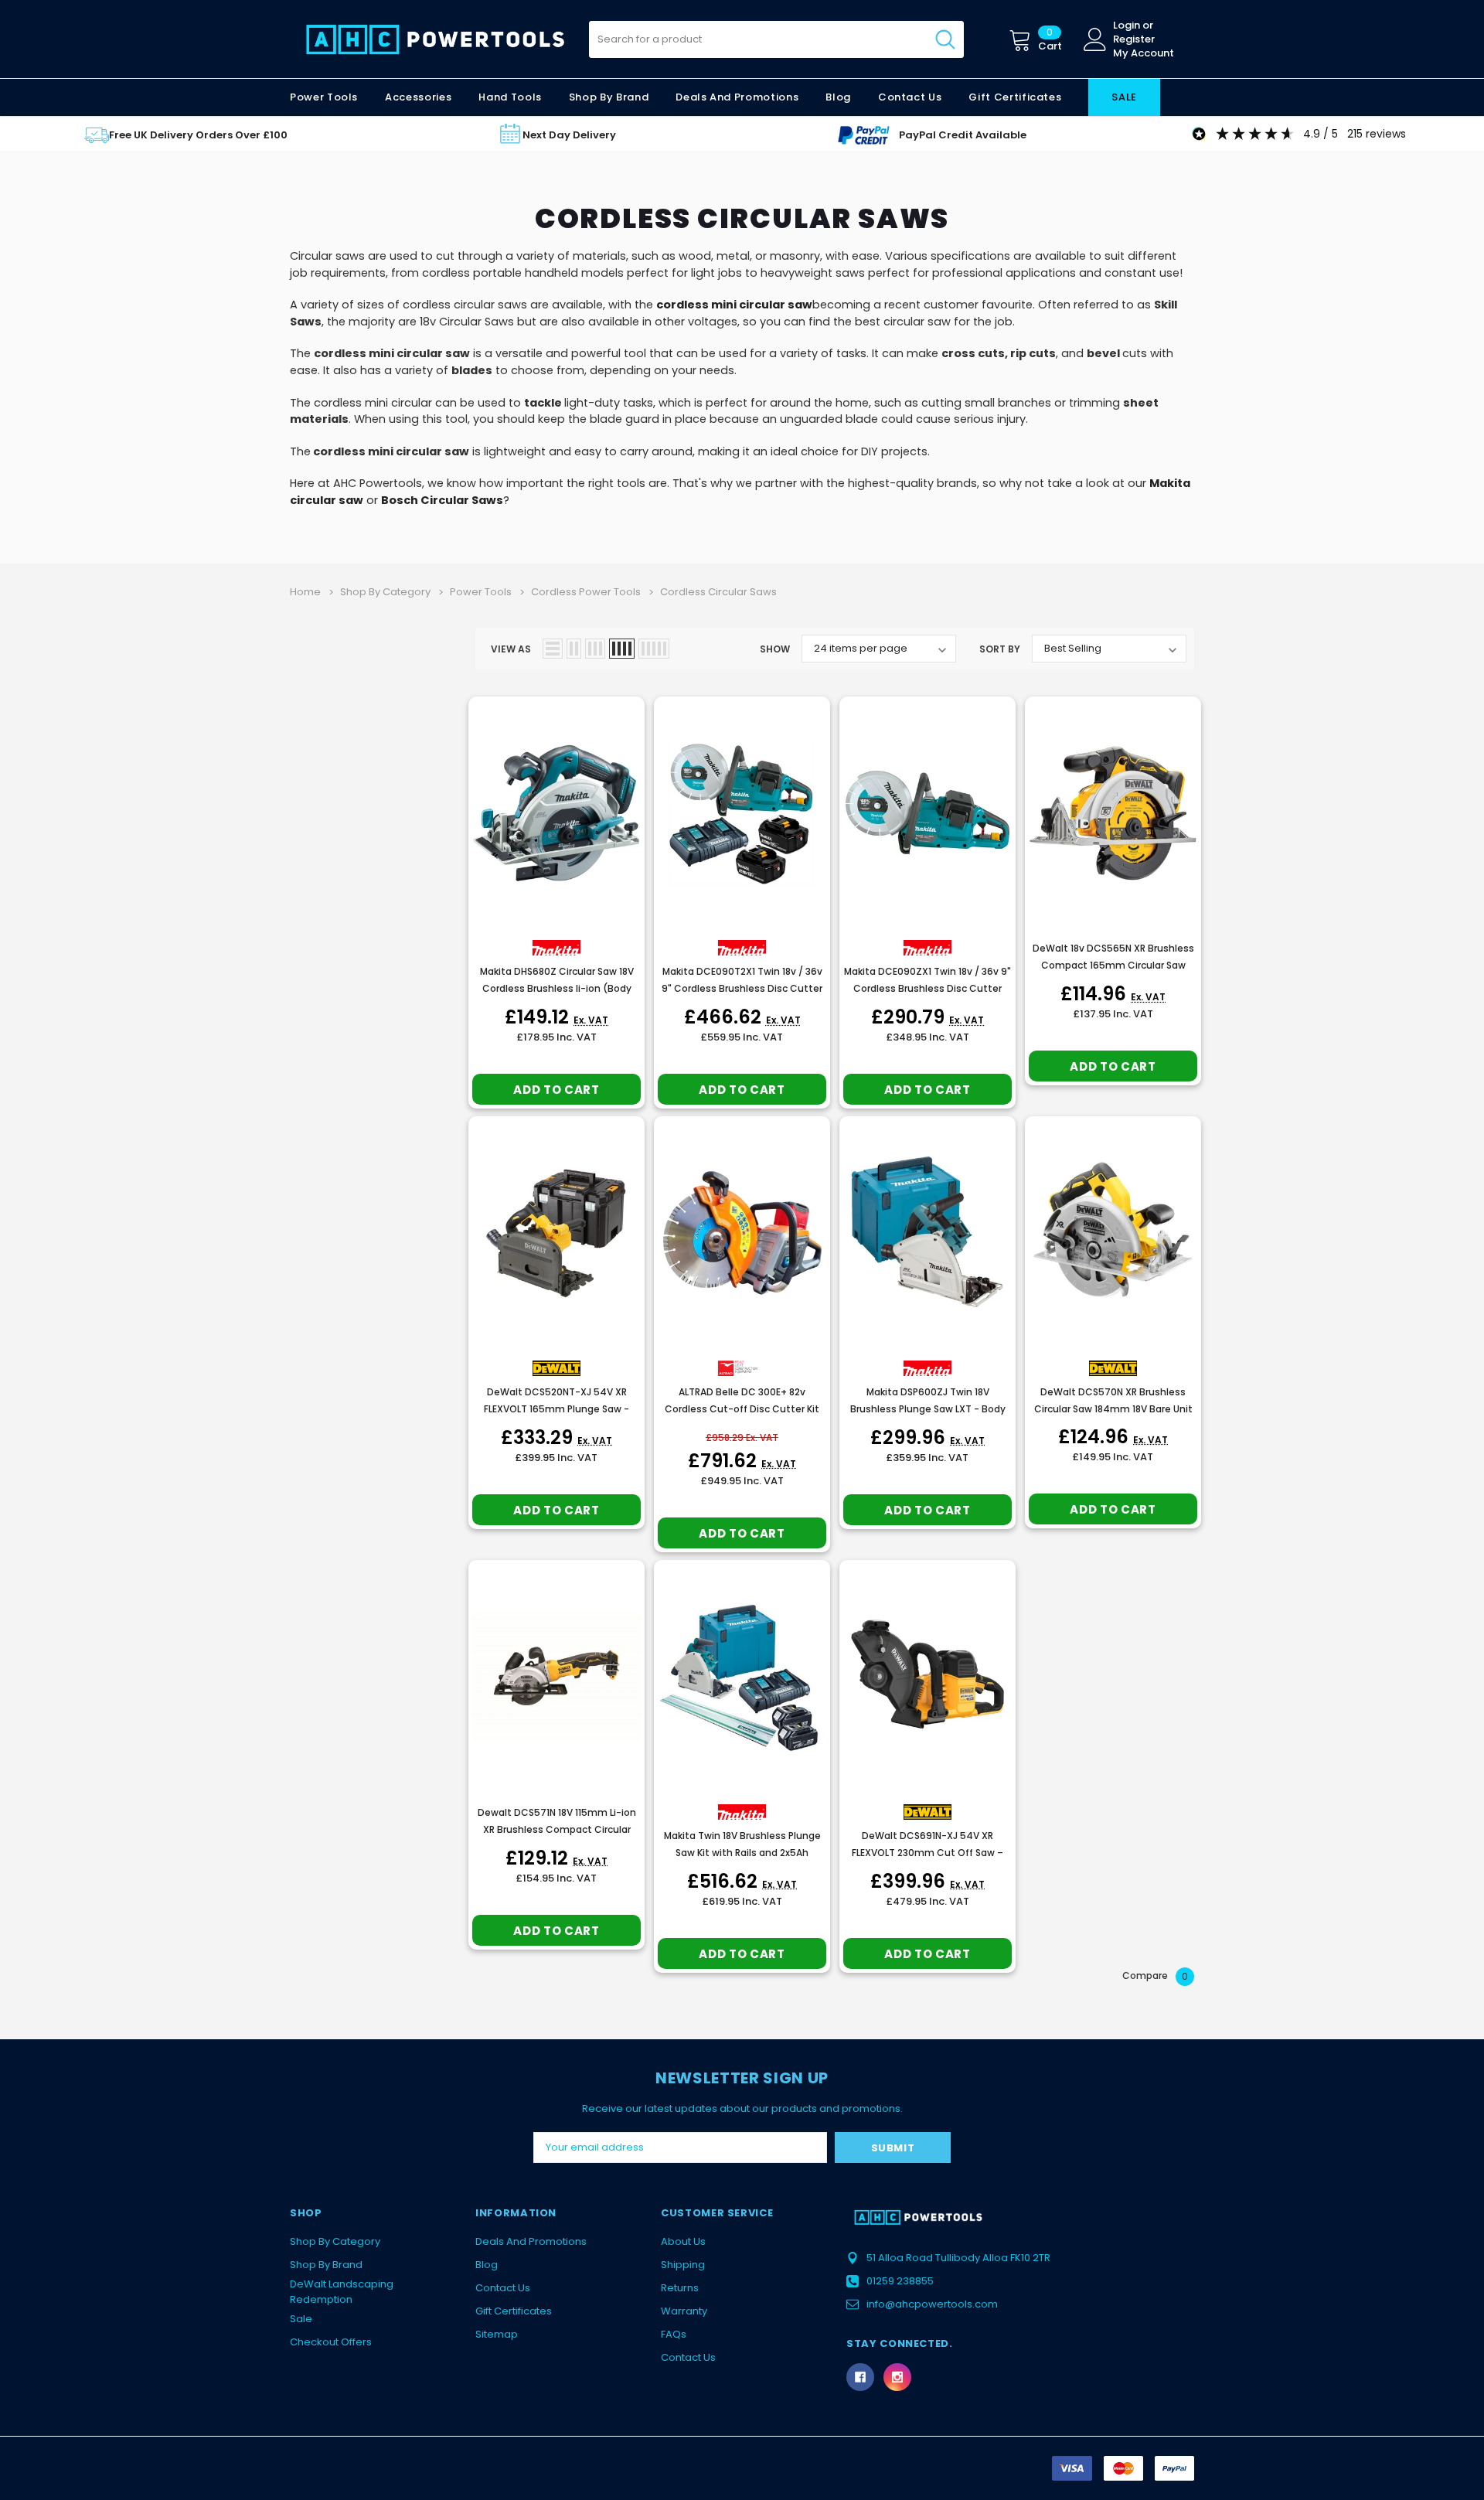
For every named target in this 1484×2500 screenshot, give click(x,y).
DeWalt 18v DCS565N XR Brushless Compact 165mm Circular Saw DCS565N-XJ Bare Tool (1113, 965)
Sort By (1000, 649)
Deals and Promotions (737, 97)
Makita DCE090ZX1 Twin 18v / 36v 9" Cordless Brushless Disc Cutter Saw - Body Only (927, 988)
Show (775, 649)
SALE (1124, 97)
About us (683, 2241)
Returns (680, 2288)
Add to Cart (556, 1090)
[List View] (553, 649)
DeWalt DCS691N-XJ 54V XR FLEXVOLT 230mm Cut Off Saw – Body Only (927, 1853)
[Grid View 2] (574, 649)
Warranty (684, 2311)
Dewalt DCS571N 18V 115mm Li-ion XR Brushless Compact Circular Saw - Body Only (557, 1829)
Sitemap (497, 2334)
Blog (487, 2265)
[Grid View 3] (595, 649)
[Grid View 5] (654, 649)
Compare (1155, 1976)
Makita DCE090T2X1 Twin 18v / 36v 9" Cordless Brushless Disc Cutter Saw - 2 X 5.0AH (742, 988)
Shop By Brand (326, 2265)
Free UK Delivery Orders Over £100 (198, 135)
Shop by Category (335, 2241)
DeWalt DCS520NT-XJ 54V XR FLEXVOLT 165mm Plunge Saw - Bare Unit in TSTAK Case (556, 1409)
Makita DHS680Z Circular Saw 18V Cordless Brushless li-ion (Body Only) (557, 988)
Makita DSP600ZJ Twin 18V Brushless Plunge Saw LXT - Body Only (928, 1409)
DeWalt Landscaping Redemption (342, 2292)
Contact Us (503, 2288)
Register (1134, 39)
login (1127, 26)
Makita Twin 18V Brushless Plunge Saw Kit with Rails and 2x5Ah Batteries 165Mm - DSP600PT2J (742, 1853)
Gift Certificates (514, 2311)
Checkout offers (331, 2342)
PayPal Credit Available (963, 135)
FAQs (674, 2334)
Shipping (683, 2265)
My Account (1144, 53)
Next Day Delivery (569, 135)
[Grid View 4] (622, 649)
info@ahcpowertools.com (932, 2304)
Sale (301, 2319)
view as (511, 649)
